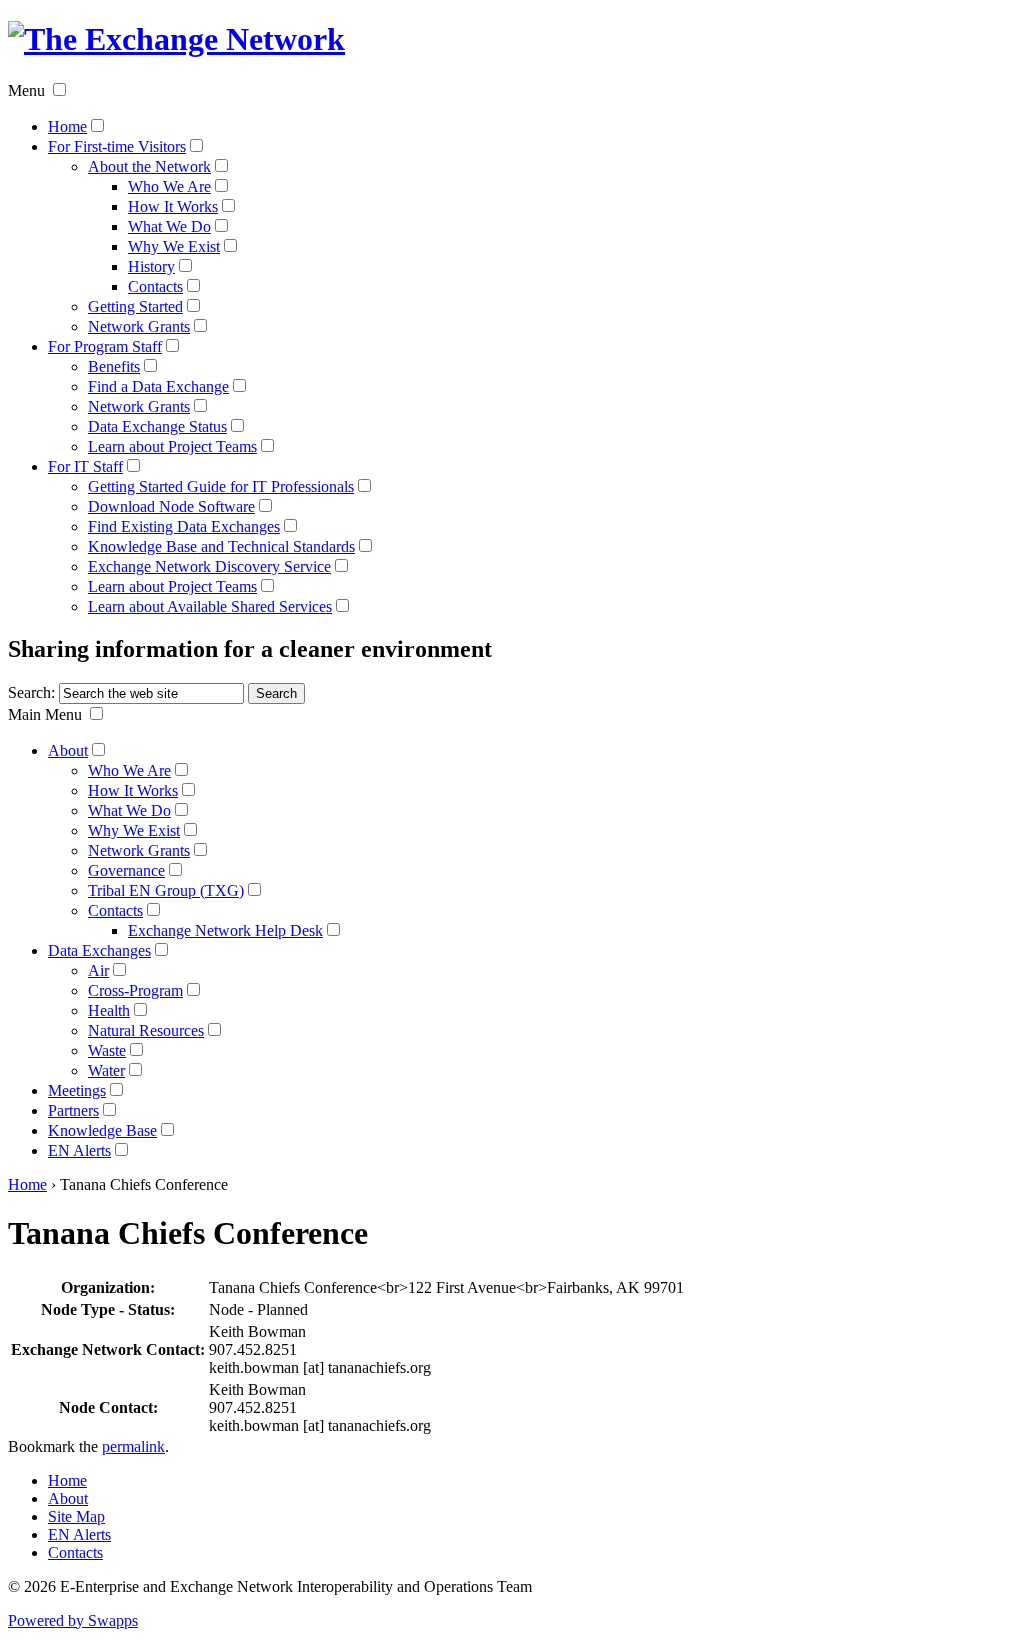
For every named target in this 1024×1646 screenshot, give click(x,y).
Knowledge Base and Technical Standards (221, 546)
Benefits (114, 366)
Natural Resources (146, 1030)
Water (106, 1070)
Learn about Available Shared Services (210, 606)
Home (67, 126)
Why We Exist (174, 246)
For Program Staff (105, 346)
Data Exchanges (99, 950)
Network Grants (139, 326)
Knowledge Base (102, 1130)
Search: (31, 692)
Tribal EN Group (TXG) (166, 890)
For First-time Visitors (117, 146)
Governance (126, 870)
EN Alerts (79, 1150)
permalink (133, 1446)
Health (109, 1010)
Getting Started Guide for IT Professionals (221, 486)
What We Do (169, 226)
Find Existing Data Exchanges (184, 526)
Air (98, 970)
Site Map (76, 1516)
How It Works (173, 206)
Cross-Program (135, 990)
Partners (73, 1110)
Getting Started (135, 306)
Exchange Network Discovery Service (209, 566)
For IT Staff (85, 466)
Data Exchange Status (157, 426)
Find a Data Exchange (158, 386)
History (151, 266)
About (68, 750)
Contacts (155, 286)
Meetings (77, 1090)
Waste (107, 1050)
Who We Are (169, 186)
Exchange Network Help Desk (225, 930)
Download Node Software (171, 506)
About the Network (149, 166)
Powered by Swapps (73, 1620)
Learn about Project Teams (172, 446)
